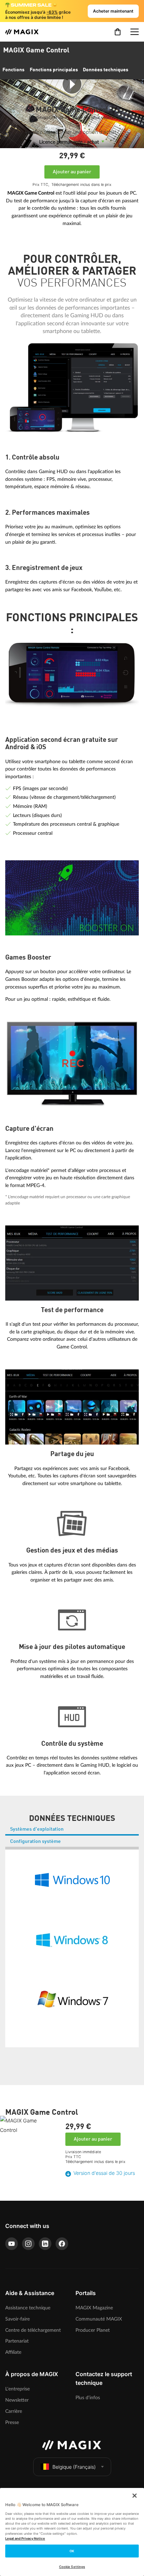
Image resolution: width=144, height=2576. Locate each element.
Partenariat (17, 2341)
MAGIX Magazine (94, 2308)
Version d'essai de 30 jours (104, 2173)
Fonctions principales (54, 70)
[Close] (135, 2496)
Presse (12, 2422)
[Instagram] (28, 2244)
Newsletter (17, 2400)
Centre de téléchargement (33, 2330)
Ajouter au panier (72, 172)
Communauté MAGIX (99, 2319)
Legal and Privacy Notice (25, 2538)
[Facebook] (62, 2244)
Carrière (14, 2411)
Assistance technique (28, 2308)
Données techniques (106, 70)
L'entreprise (17, 2389)
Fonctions (13, 70)
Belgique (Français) (74, 2467)
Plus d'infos (88, 2398)
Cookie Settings (72, 2567)
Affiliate (13, 2352)
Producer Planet (93, 2330)
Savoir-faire (17, 2319)
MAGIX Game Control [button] (36, 51)
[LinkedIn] (45, 2244)
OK (72, 2551)
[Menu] (135, 32)
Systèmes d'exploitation (37, 1829)
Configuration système (35, 1841)
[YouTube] (12, 2244)
